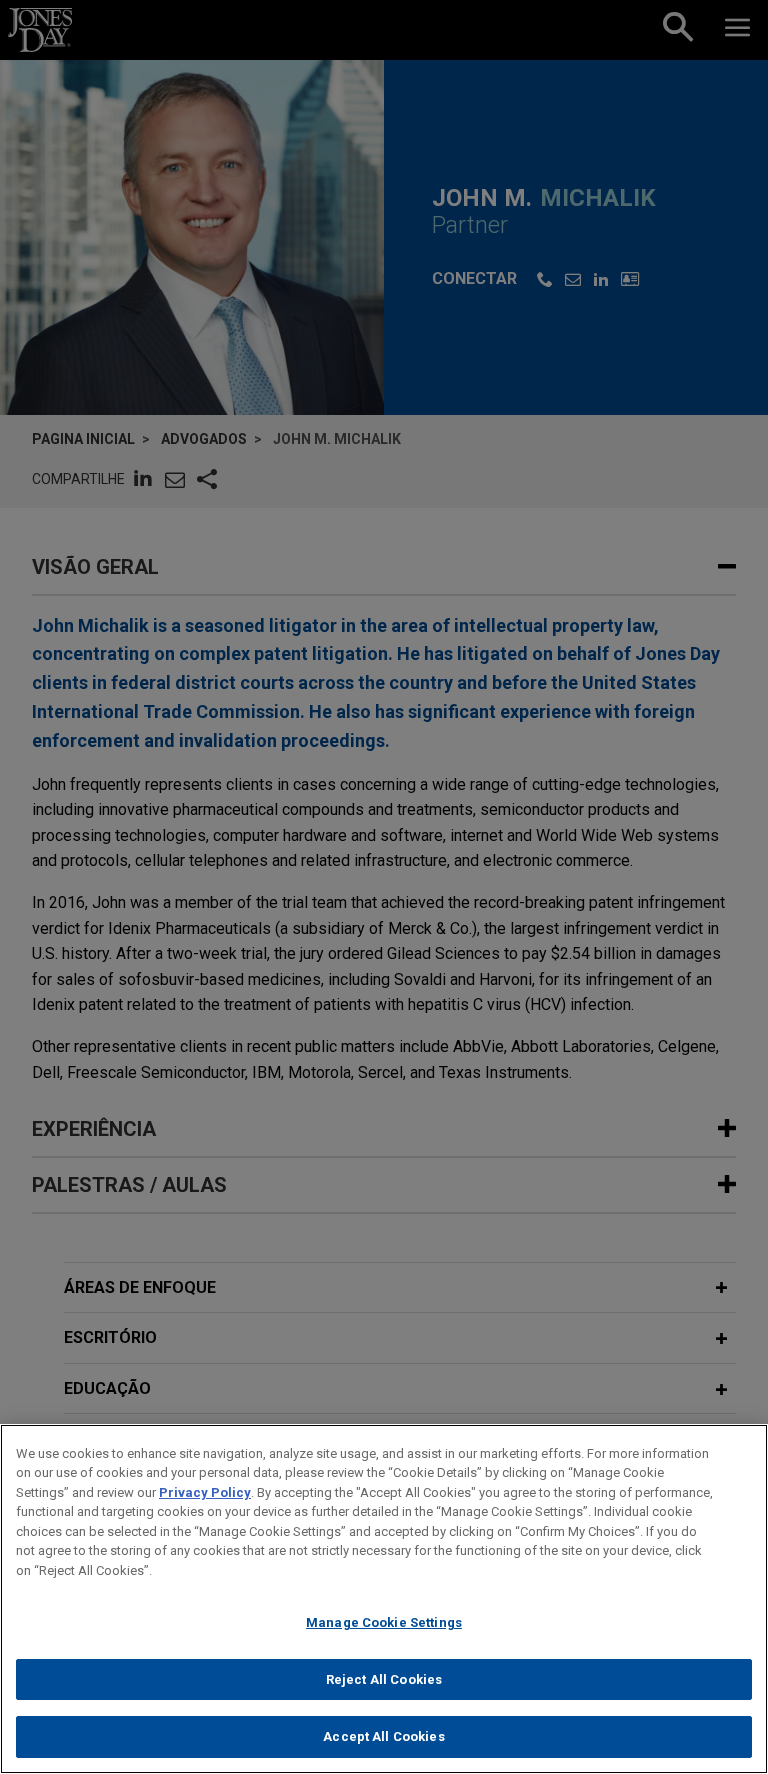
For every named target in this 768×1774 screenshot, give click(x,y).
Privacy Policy (205, 1492)
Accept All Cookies (383, 1736)
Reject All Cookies (384, 1679)
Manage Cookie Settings (384, 1622)
